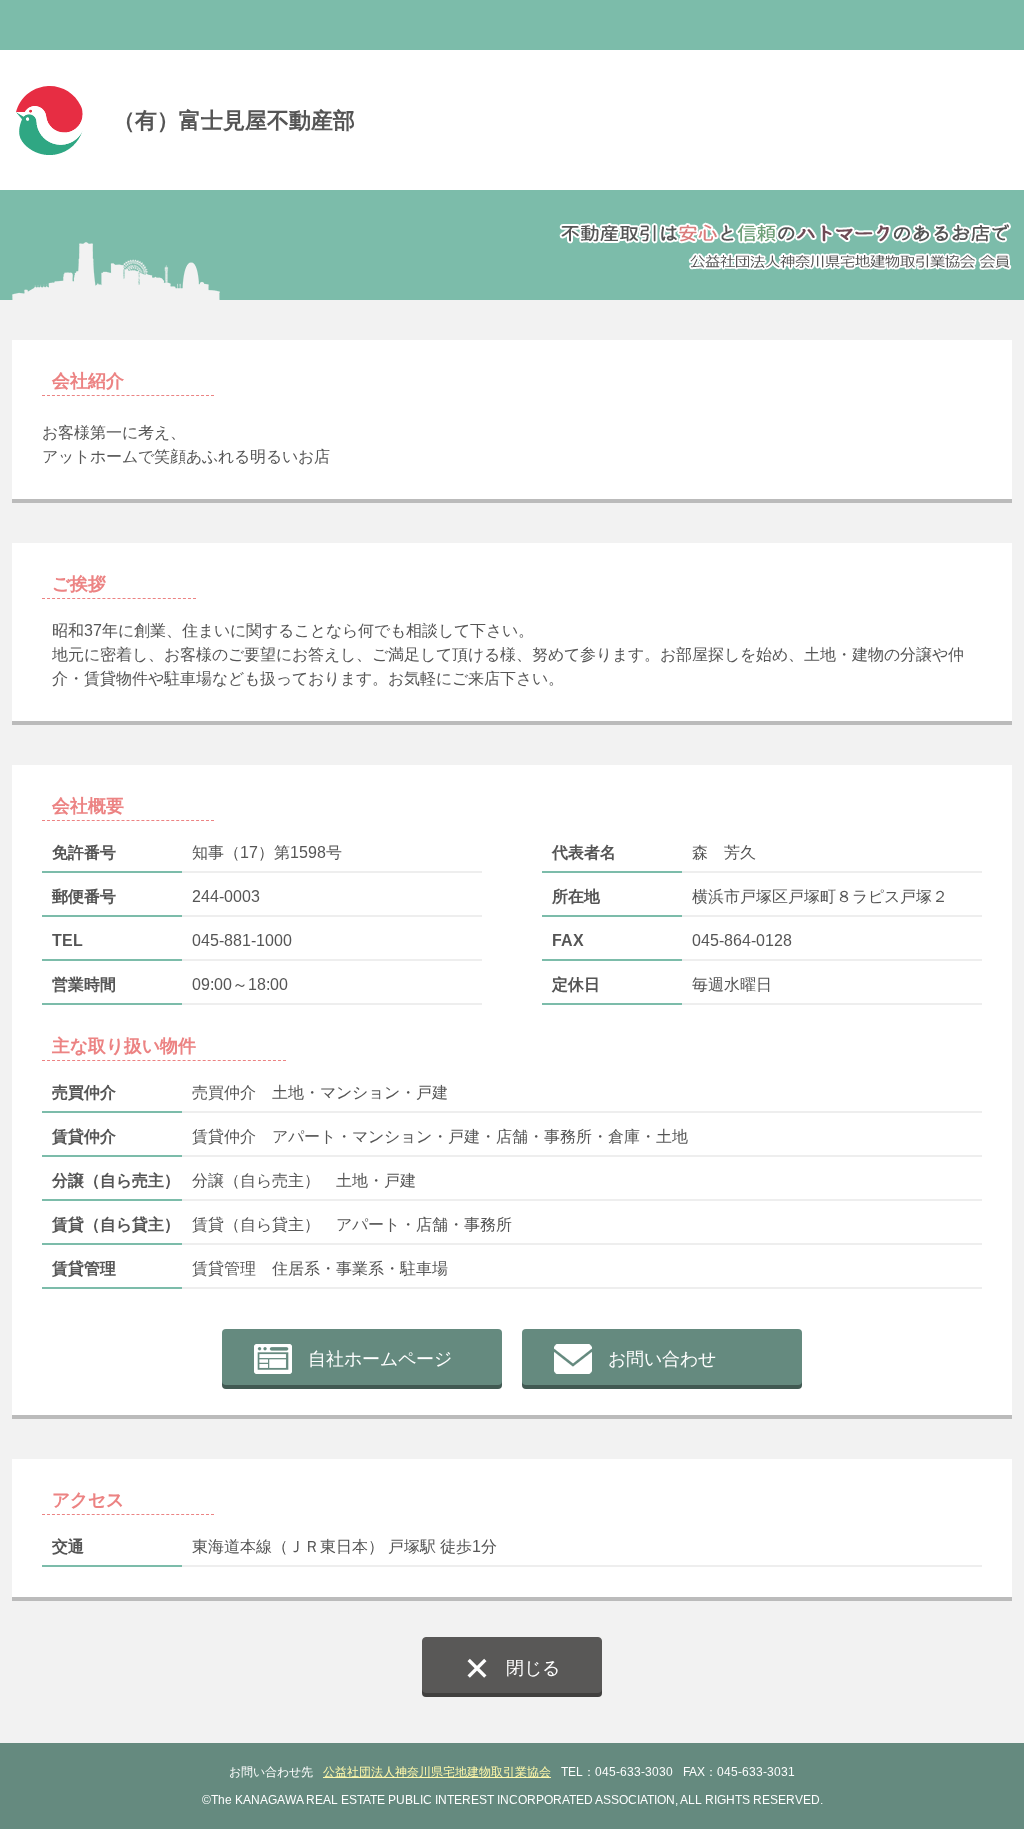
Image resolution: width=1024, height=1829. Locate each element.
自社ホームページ (380, 1359)
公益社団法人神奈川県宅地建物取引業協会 (437, 1772)
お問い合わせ (662, 1359)
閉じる (533, 1668)
